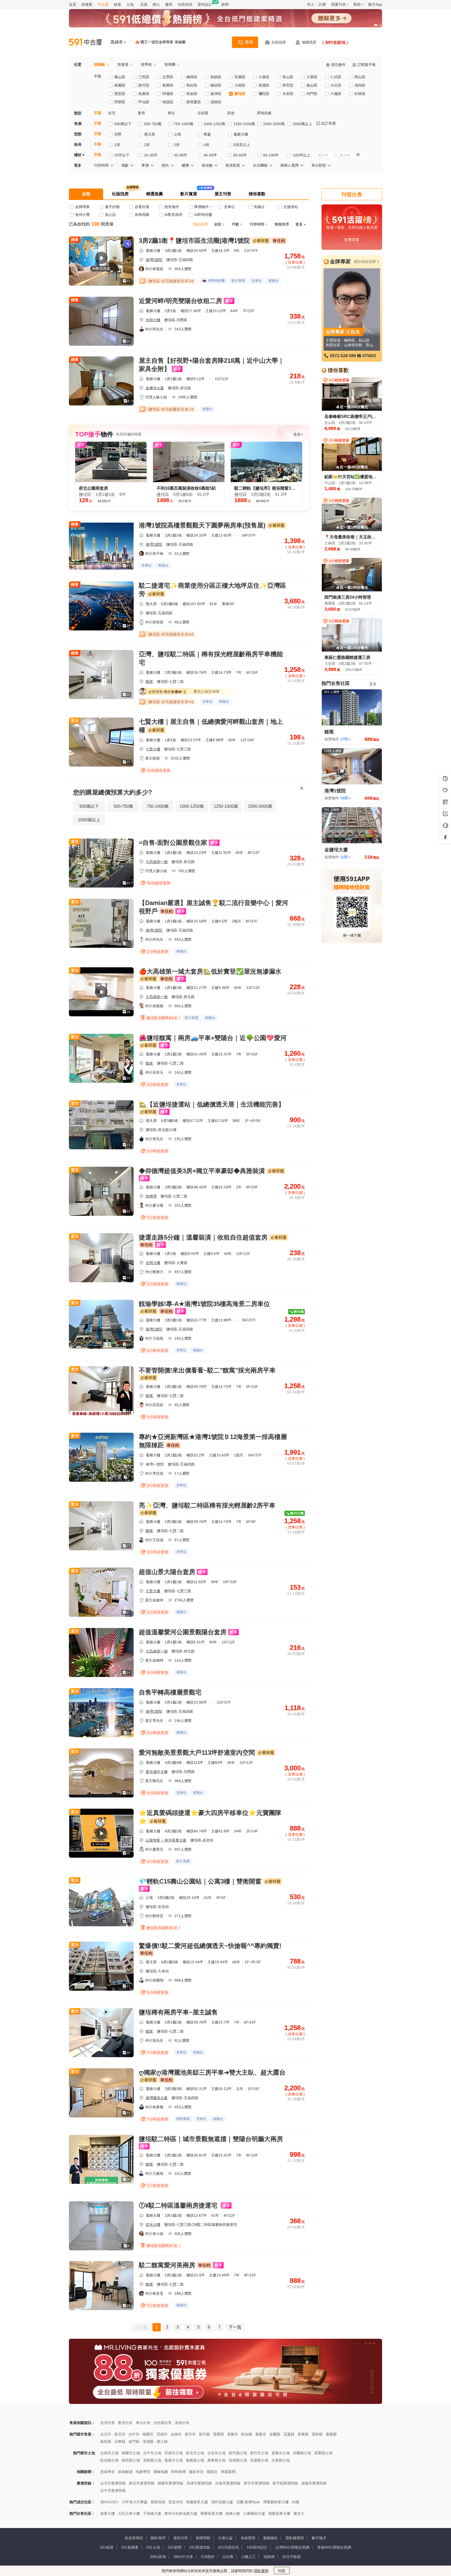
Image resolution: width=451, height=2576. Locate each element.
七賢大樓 (153, 749)
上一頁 (141, 2327)
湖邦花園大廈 (222, 2502)
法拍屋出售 (163, 2423)
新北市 (120, 2434)
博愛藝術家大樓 (276, 2502)
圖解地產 (161, 2472)
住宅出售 (108, 2423)
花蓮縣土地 (259, 2460)
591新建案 (130, 2547)
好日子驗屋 (292, 2557)
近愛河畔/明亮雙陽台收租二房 (180, 301)
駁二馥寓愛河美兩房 (167, 2265)
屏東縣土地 (216, 2460)
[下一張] (377, 18)
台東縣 (120, 2441)
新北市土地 (195, 2453)
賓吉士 (299, 2513)
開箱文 (212, 2472)
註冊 (322, 4)
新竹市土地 (259, 2453)
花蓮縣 (289, 2434)
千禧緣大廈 (152, 2513)
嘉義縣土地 (195, 2460)
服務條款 (270, 2538)
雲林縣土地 (152, 2460)
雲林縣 (317, 2434)
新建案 (87, 4)
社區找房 (185, 4)
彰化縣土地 (109, 2460)
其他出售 (182, 2423)
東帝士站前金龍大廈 (181, 2513)
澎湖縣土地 (238, 2460)
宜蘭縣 (275, 2434)
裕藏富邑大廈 (197, 2502)
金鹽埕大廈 (155, 388)
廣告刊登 (181, 2538)
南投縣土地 (131, 2460)
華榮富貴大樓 (211, 2513)
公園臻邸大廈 (254, 2513)
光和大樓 (153, 320)
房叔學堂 (108, 2472)
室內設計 (205, 4)
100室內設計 (257, 2547)
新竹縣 (204, 2434)
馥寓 (149, 682)
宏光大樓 (153, 2225)
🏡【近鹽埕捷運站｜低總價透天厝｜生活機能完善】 (212, 1104)
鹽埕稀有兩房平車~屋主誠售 (178, 2012)
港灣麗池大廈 (157, 2098)
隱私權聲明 (295, 2538)
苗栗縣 (218, 2434)
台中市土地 (152, 2453)
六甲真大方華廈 (135, 2502)
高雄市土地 (174, 2453)
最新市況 (196, 2472)
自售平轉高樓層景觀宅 (170, 1692)
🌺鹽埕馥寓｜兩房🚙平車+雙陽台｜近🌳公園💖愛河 (213, 1038)
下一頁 (235, 2327)
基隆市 (233, 2434)
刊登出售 (352, 195)
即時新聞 (179, 2472)
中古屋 (103, 4)
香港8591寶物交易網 (334, 2547)
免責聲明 (248, 2538)
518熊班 (208, 2557)
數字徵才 (319, 2538)
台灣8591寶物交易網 (292, 2547)
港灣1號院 (154, 260)
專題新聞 (228, 2472)
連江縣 (162, 2441)
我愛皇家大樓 (279, 2513)
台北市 (106, 2434)
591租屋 (107, 2547)
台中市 (134, 2434)
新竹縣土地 (238, 2453)
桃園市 (148, 2434)
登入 (311, 4)
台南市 (176, 2434)
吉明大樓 (153, 1263)
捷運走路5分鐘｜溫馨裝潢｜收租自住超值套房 (203, 1237)
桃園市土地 (131, 2453)
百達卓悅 (176, 2502)
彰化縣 (247, 2434)
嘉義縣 (331, 2434)
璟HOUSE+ (109, 2502)
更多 (373, 684)
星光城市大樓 (157, 1772)
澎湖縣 (148, 2441)
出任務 (228, 2557)
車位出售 (143, 2423)
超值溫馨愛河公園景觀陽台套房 (183, 1632)
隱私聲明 (261, 2571)
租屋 (117, 4)
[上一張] (74, 18)
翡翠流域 (158, 2502)
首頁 (73, 4)
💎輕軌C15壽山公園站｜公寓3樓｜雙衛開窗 (200, 1881)
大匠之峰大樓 (129, 2513)
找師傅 (269, 2557)
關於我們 (158, 2538)
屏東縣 (303, 2434)
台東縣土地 (281, 2460)
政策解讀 (125, 2472)
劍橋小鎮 (233, 2513)
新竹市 (190, 2434)
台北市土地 (216, 2453)
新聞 (225, 4)
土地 (130, 4)
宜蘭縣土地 (302, 2453)
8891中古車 (183, 2557)
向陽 (295, 2502)
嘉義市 (261, 2434)
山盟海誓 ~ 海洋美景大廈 (166, 1840)
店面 (144, 4)
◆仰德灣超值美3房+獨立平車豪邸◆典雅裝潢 (202, 1171)
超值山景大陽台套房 (167, 1572)
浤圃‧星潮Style (248, 2502)
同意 (282, 2571)
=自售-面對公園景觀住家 (173, 843)
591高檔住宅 (228, 2547)
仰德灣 (151, 1196)
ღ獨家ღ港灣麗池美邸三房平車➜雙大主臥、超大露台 (212, 2072)
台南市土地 (109, 2453)
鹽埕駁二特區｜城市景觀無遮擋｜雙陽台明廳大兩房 (211, 2139)
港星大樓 (108, 2513)
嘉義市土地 (174, 2460)
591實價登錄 (200, 2547)
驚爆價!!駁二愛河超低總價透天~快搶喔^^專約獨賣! (210, 1946)
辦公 (156, 4)
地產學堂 (143, 2472)
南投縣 (106, 2441)
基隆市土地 (281, 2453)
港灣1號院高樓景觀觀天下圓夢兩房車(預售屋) (202, 525)
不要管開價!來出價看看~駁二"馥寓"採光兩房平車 (207, 1370)
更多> (298, 434)
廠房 (169, 4)
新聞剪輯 (203, 2538)
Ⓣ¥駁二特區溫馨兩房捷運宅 (179, 2205)
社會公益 (225, 2538)
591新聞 (175, 2547)
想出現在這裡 (365, 262)
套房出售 (125, 2423)
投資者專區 (134, 2538)
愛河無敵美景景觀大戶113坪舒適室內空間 (197, 1752)
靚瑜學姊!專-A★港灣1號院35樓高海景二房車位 (204, 1304)
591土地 (153, 2547)
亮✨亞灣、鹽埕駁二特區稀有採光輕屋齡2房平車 (207, 1505)
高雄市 (162, 2434)
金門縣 (134, 2441)
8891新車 (158, 2557)
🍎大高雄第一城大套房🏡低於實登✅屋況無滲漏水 (210, 971)
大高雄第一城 (157, 862)
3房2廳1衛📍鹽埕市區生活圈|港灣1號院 (194, 241)
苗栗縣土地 (323, 2453)
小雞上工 (248, 2557)
